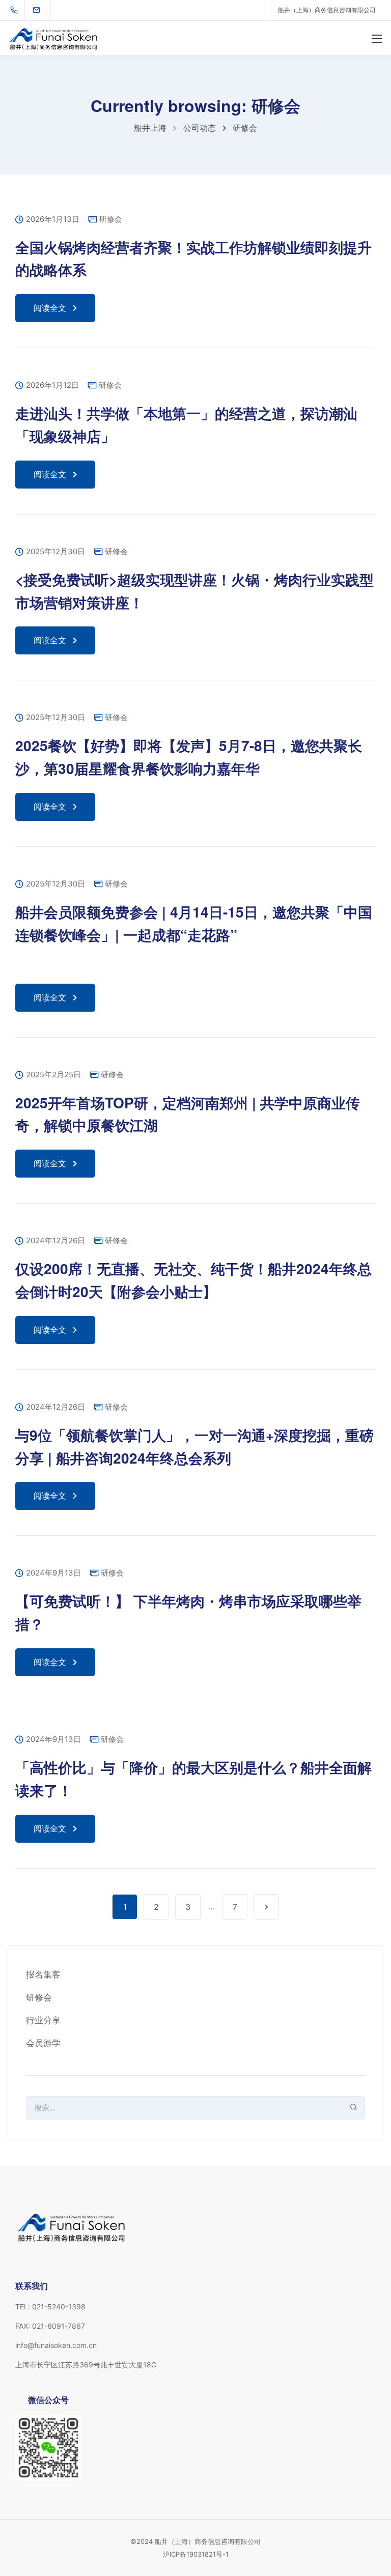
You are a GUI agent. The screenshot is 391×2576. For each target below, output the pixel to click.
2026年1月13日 (53, 220)
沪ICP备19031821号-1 (196, 2554)
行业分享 (43, 2020)
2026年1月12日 (52, 385)
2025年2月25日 (53, 1075)
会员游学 (43, 2043)
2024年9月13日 (53, 1573)
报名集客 (43, 1974)
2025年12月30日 (55, 552)
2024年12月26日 (55, 1241)
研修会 (111, 219)
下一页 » (266, 1907)
